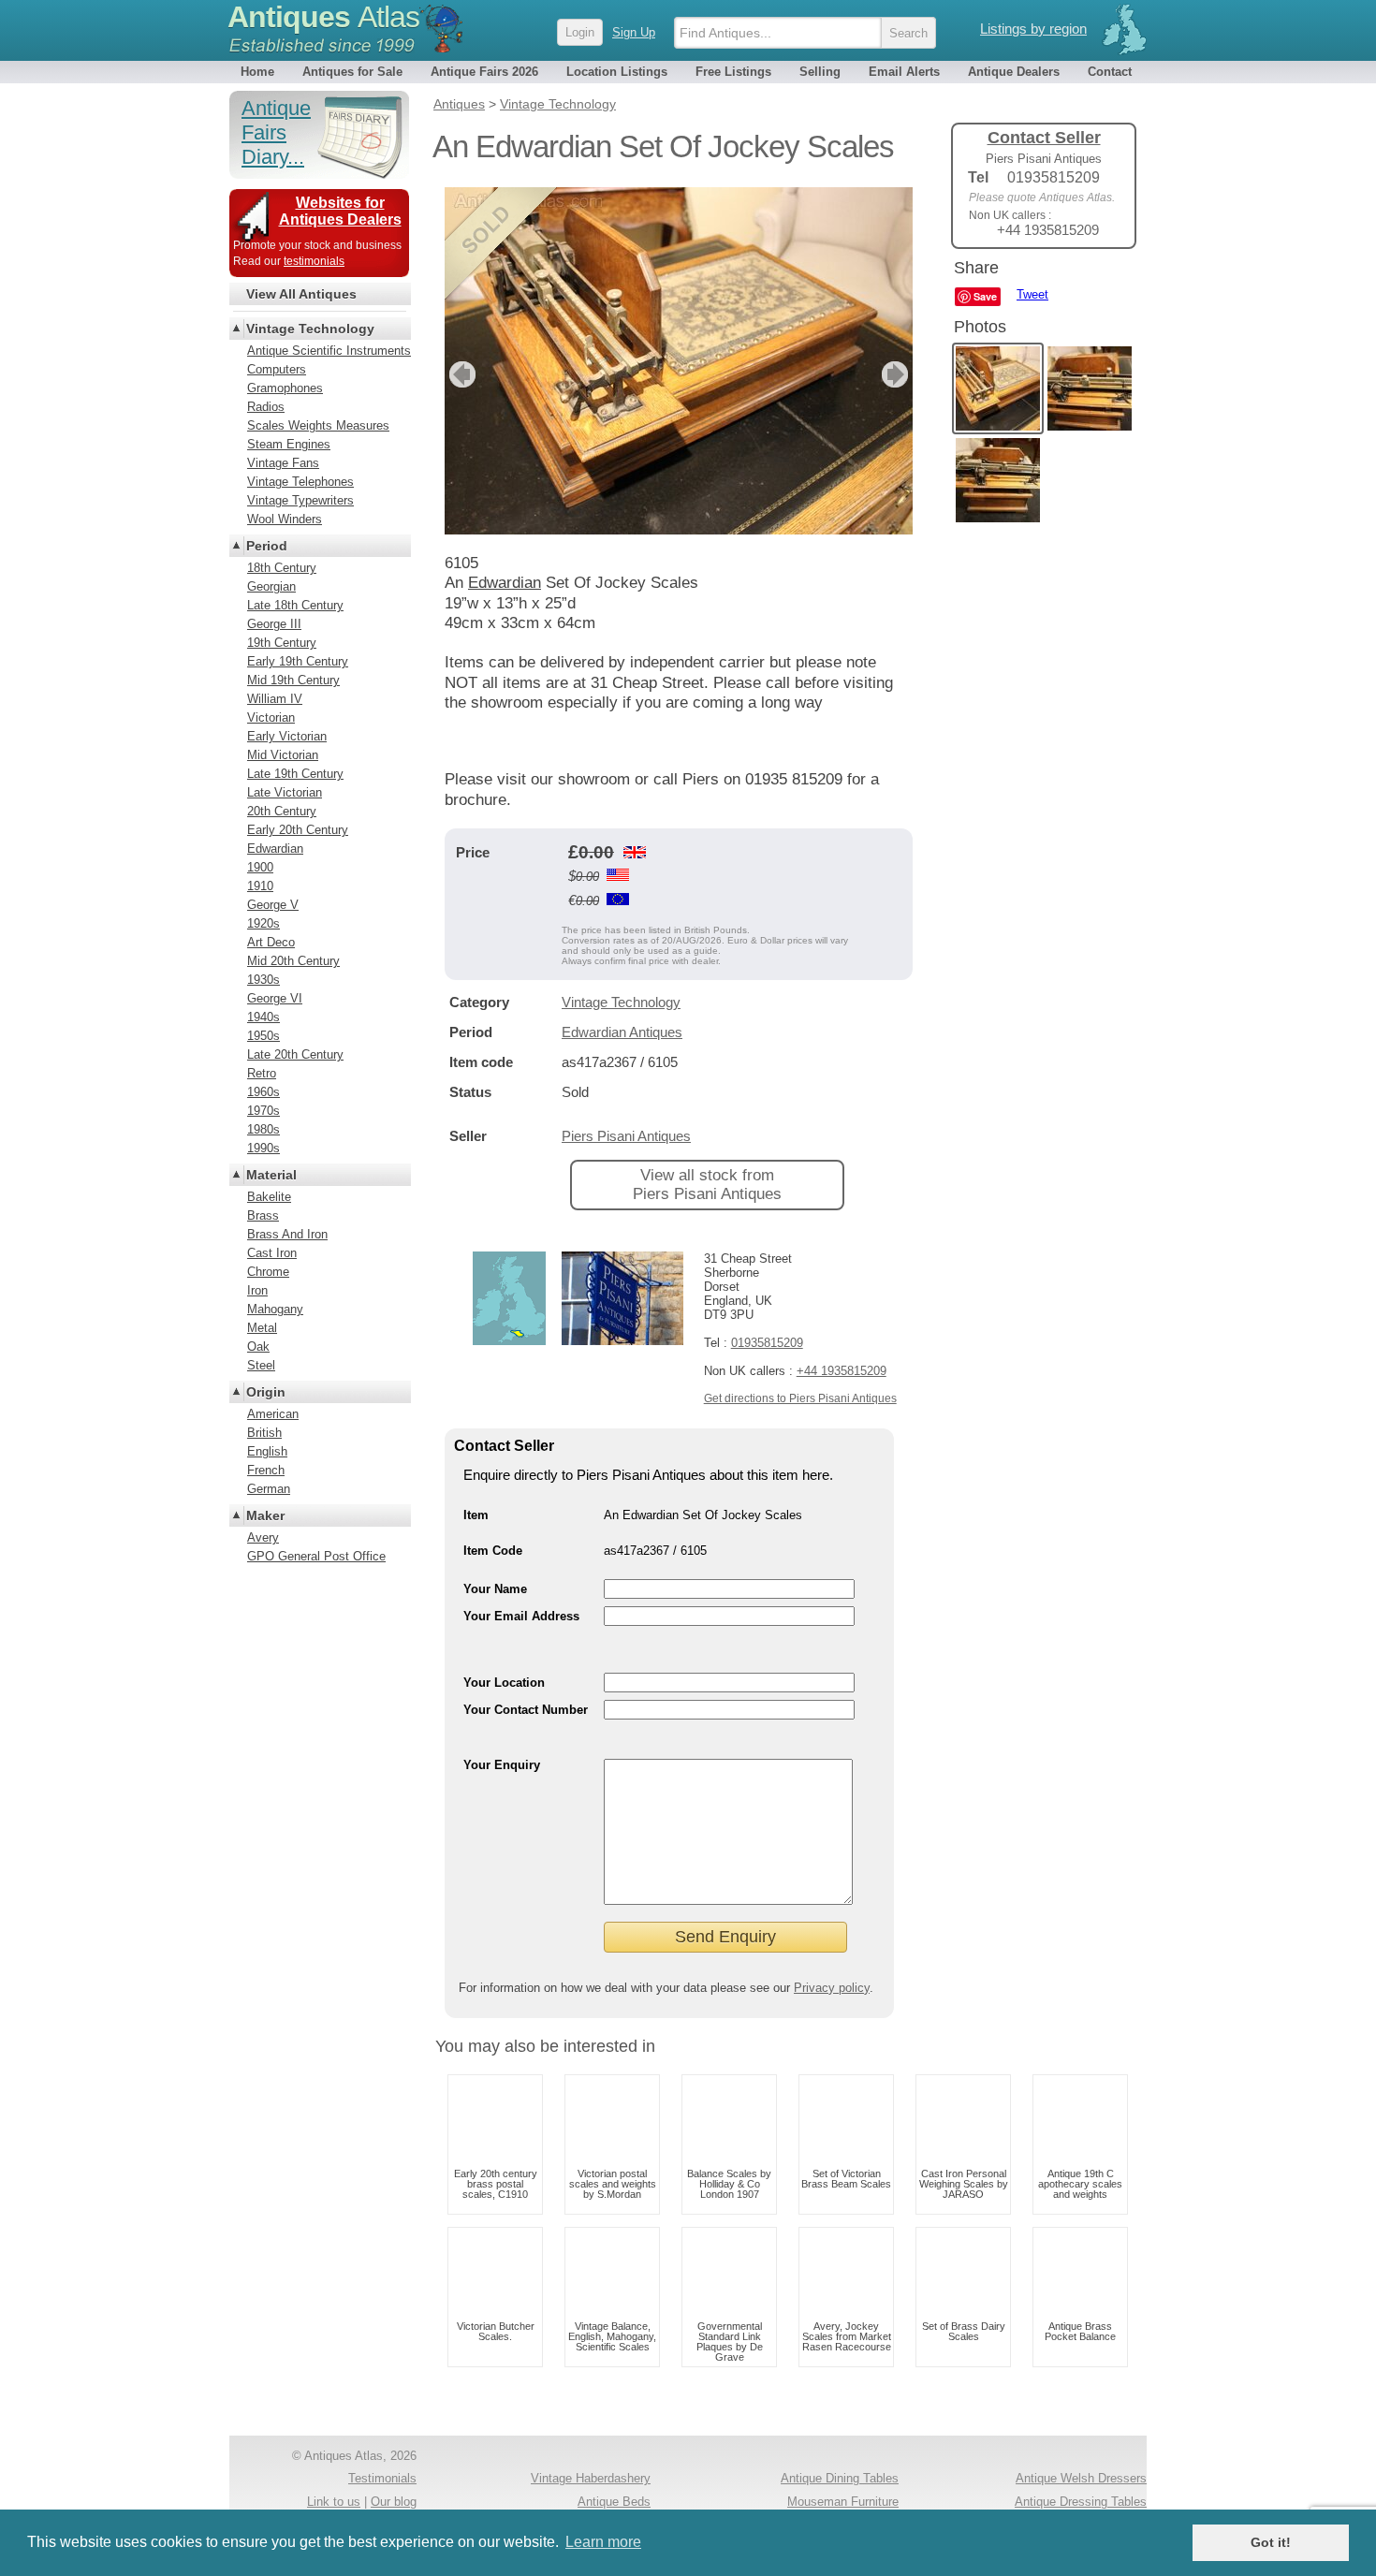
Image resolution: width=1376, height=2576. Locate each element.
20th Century (282, 811)
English (267, 1451)
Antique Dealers (1014, 72)
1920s (263, 923)
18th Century (282, 568)
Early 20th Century (298, 830)
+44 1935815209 (842, 1371)
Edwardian (275, 849)
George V (273, 905)
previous (460, 374)
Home (257, 72)
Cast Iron (272, 1253)
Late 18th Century (295, 605)
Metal (262, 1328)
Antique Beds (614, 2502)
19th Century (282, 643)
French (266, 1470)
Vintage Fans (283, 463)
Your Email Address (521, 1616)
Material (271, 1175)
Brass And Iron (287, 1234)
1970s (263, 1111)
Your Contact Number (526, 1710)
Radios (266, 407)
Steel (261, 1365)
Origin (266, 1392)
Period (267, 546)
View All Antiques (301, 294)
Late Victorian (285, 792)
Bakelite (269, 1197)
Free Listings (733, 72)
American (273, 1414)
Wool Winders (285, 519)
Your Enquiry (502, 1765)
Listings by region (1033, 29)
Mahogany (275, 1309)
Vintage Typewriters (300, 500)
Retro (262, 1073)
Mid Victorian (283, 755)
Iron (257, 1290)
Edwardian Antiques (622, 1032)
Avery (263, 1537)
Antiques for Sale (352, 72)
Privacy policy (832, 1988)
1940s (263, 1017)
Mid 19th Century (293, 680)
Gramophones (285, 388)
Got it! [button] (1271, 2542)
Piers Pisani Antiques (626, 1136)
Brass (263, 1215)
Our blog (394, 2502)
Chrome (268, 1272)
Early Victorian (287, 736)
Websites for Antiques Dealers (340, 211)
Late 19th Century (295, 774)
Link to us (334, 2502)
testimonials (314, 261)
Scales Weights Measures (318, 425)
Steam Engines (289, 444)
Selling (820, 72)
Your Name (495, 1589)
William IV (275, 699)
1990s (263, 1148)
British (264, 1433)
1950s (263, 1036)
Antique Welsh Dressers (1081, 2478)
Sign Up (634, 32)
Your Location (504, 1683)
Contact (1110, 72)
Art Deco (271, 942)
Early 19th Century (298, 661)
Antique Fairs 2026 (484, 72)
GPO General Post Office (316, 1556)
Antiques (323, 17)
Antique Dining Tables (840, 2478)
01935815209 (767, 1343)
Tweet (1032, 294)
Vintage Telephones (300, 482)
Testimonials (382, 2478)
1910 (260, 886)
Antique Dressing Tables (1081, 2502)
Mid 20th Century (293, 961)
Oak (258, 1347)
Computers (277, 369)
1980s (263, 1129)
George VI (275, 998)
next (897, 374)
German (269, 1489)
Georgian (271, 586)
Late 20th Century (295, 1054)
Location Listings (617, 72)
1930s (263, 980)
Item (476, 1515)
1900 (260, 867)
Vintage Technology (621, 1002)
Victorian (271, 717)
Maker (265, 1515)
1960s (263, 1092)
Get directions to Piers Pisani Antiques (800, 1398)
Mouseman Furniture (843, 2502)
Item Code (493, 1551)
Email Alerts (904, 72)
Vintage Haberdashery (591, 2478)
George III (274, 624)
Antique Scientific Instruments (329, 351)
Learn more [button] (603, 2542)
